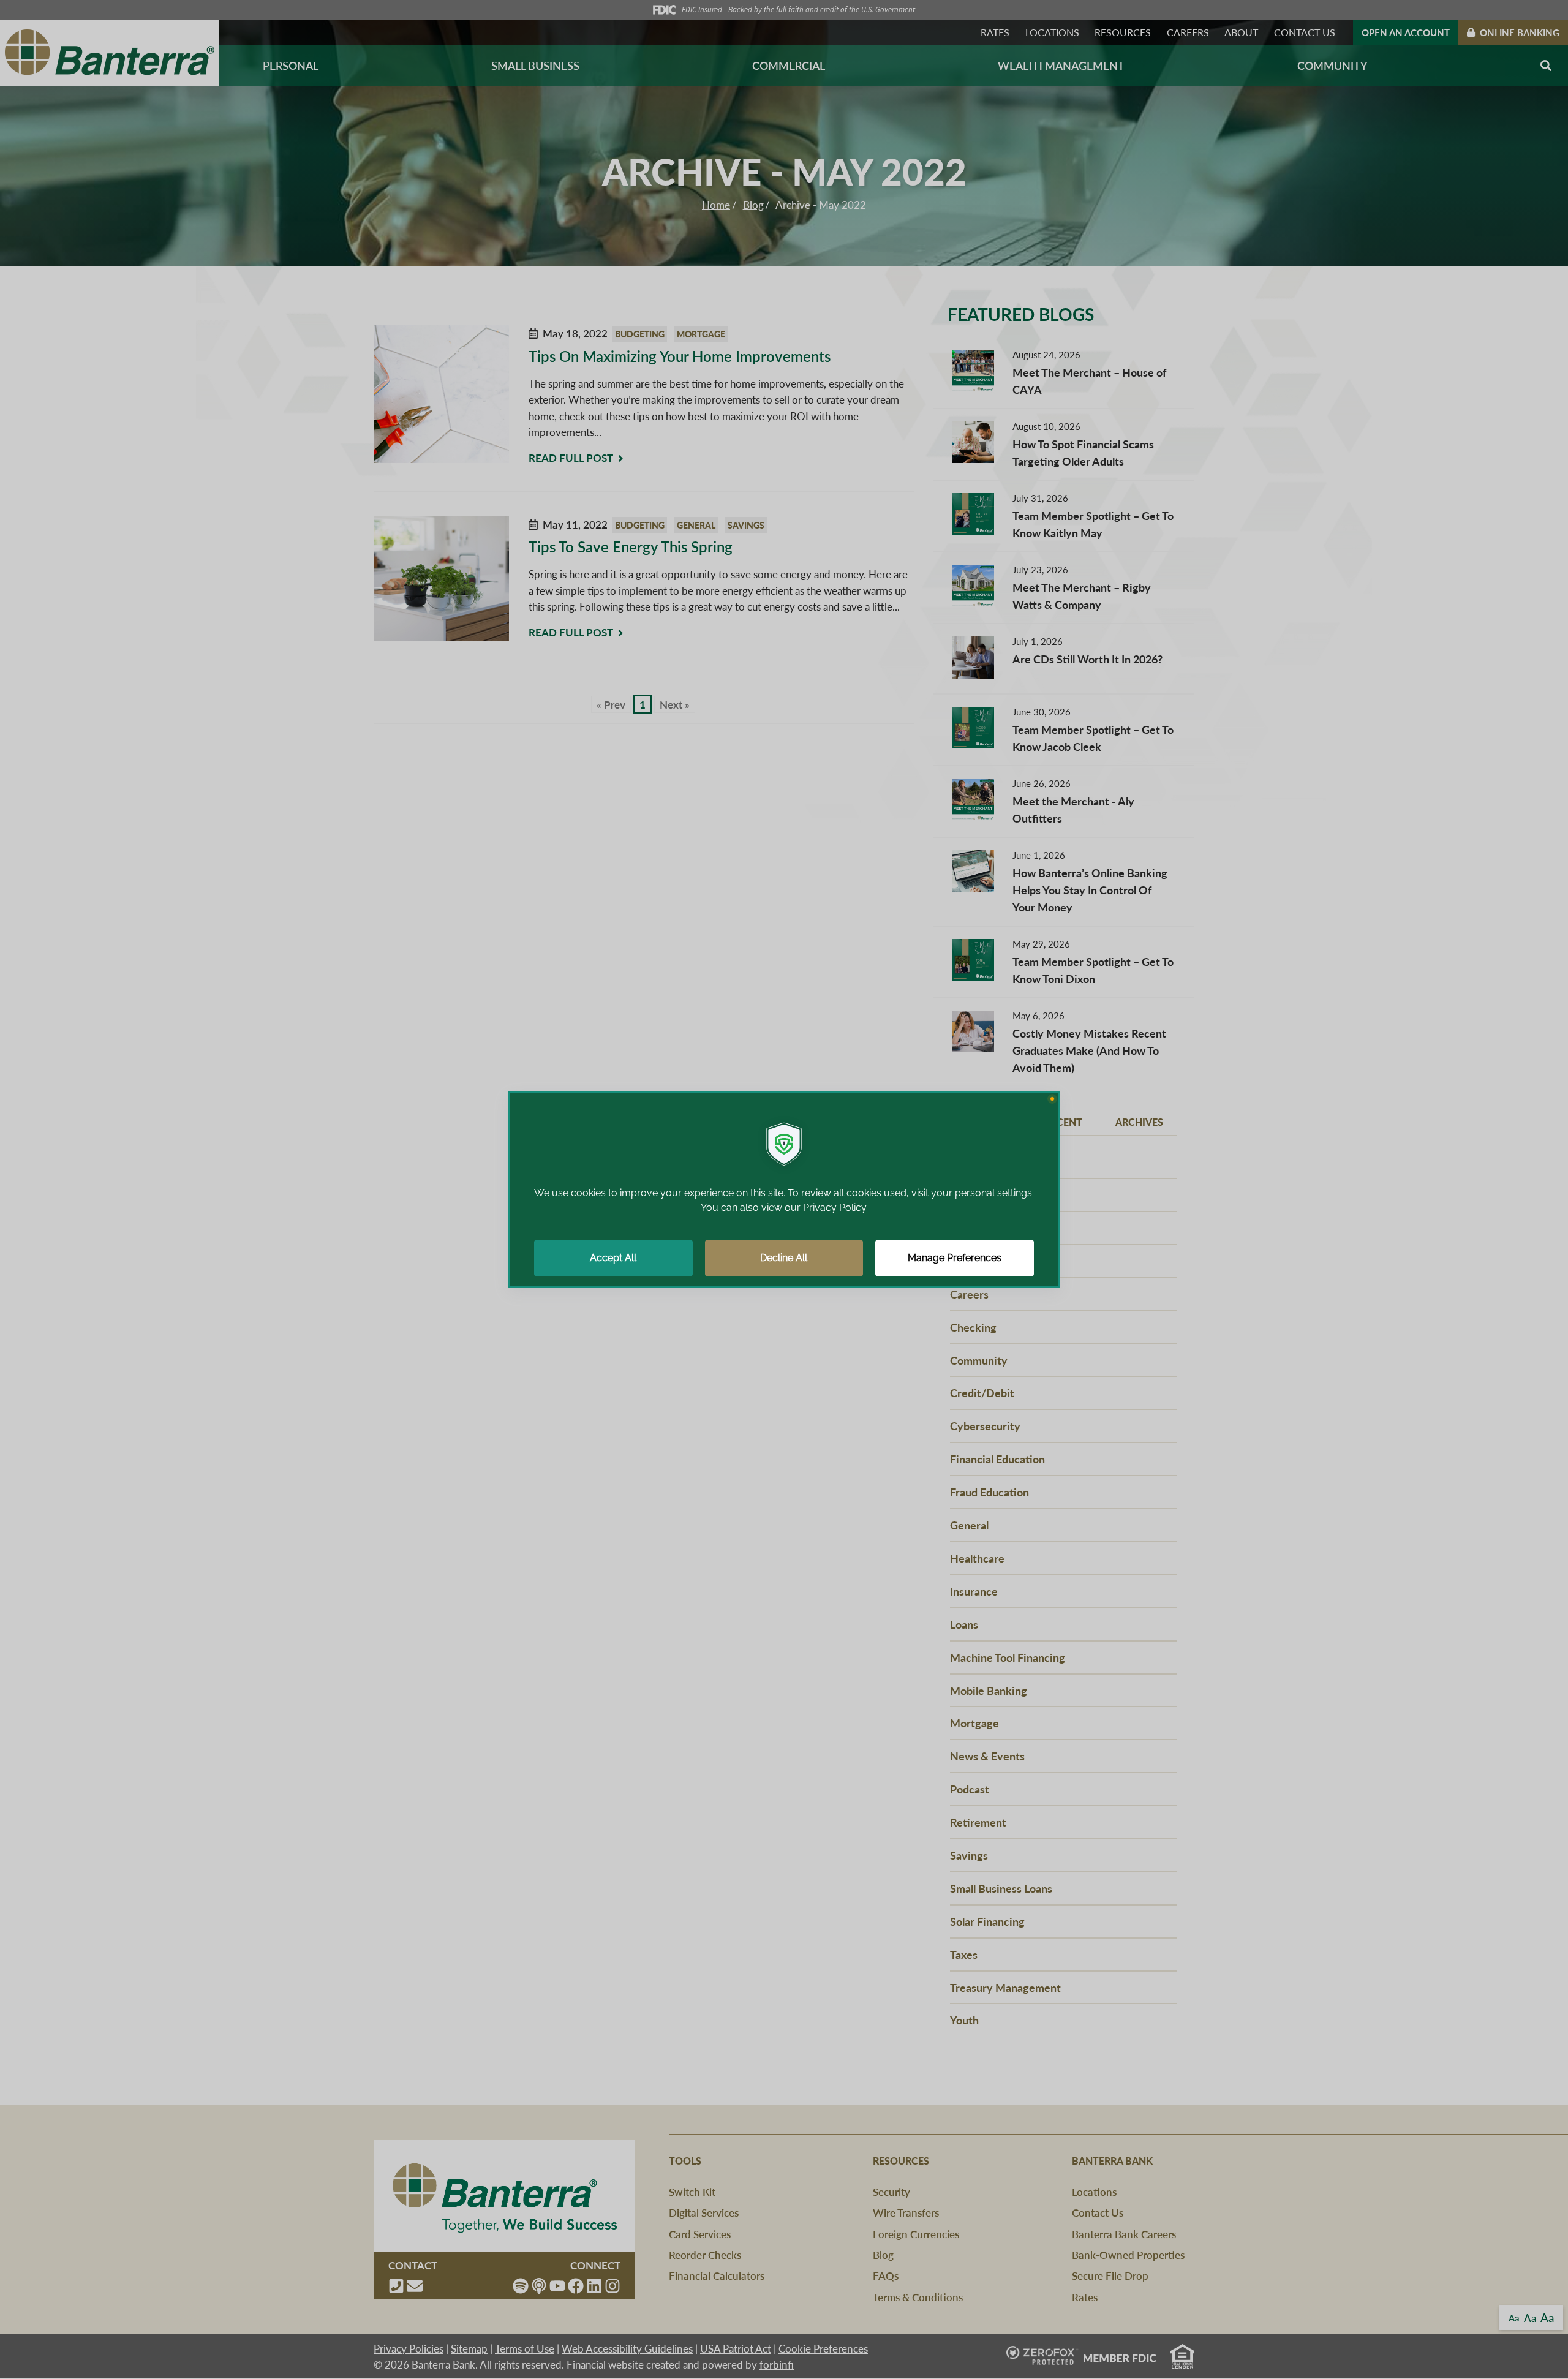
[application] (784, 1189)
